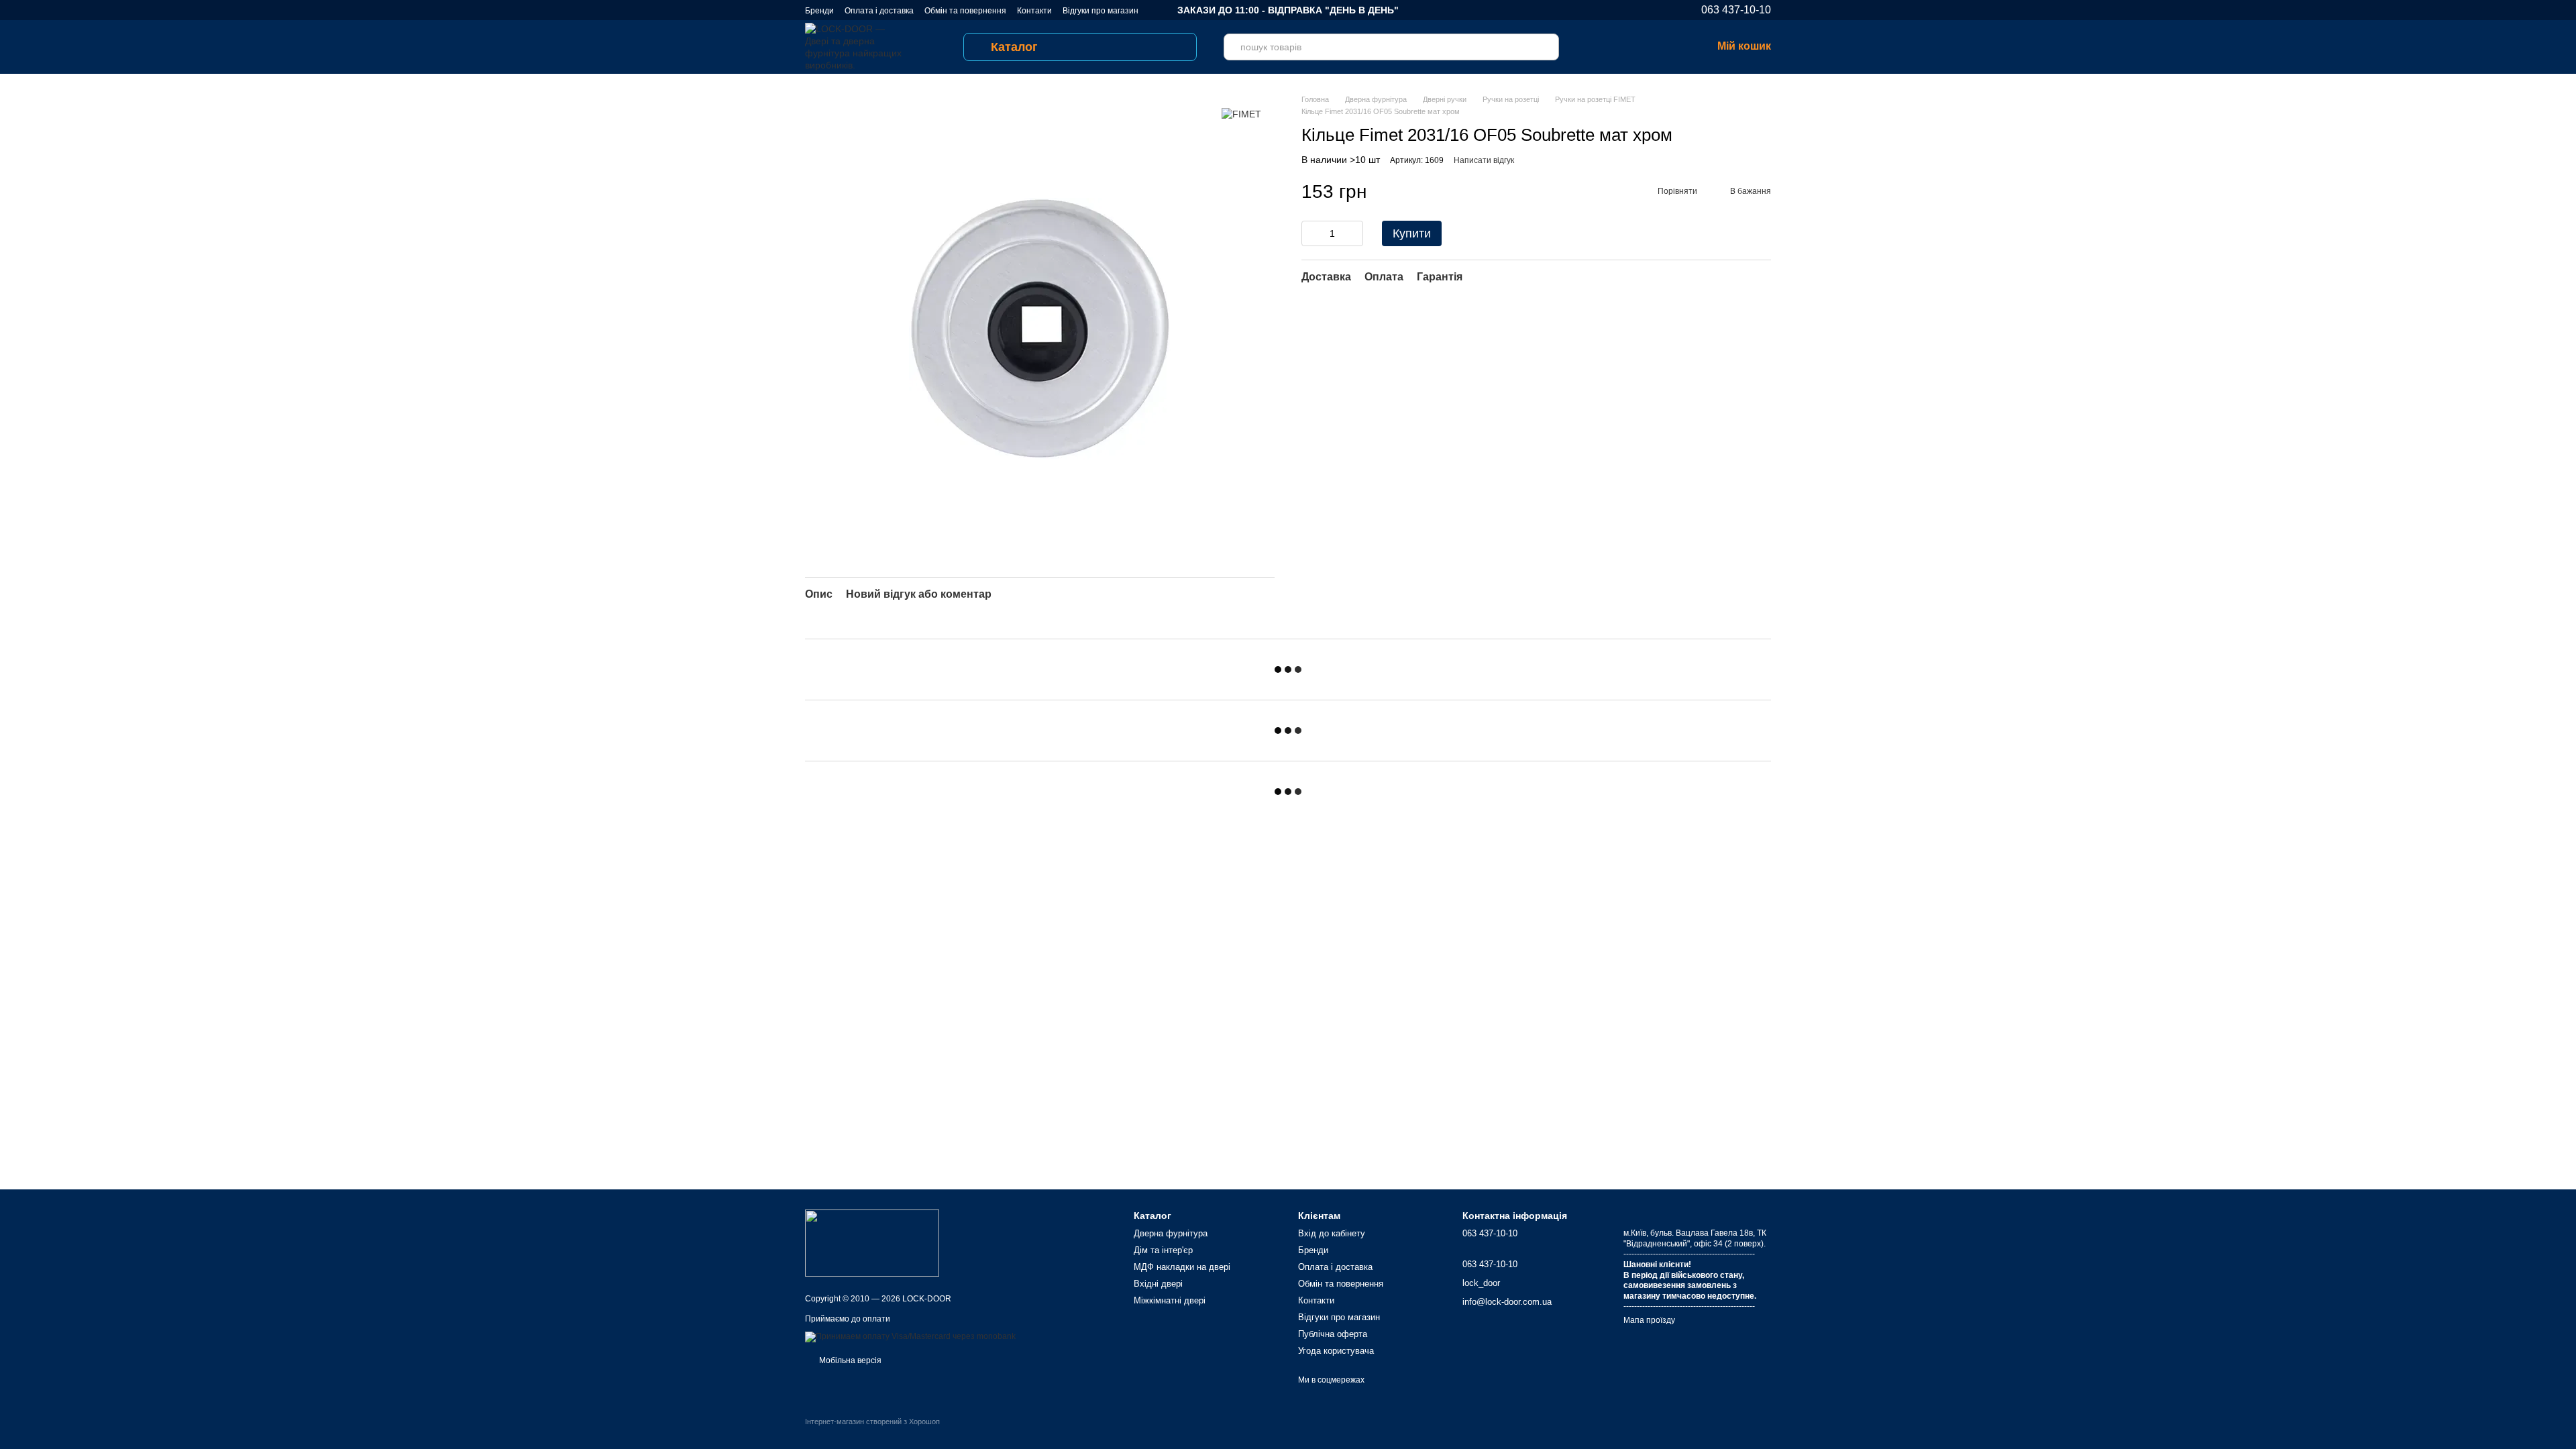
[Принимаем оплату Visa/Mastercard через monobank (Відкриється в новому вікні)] (910, 1336)
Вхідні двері (1158, 1284)
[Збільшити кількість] (1353, 233)
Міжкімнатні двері (1170, 1300)
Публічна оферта (1333, 1334)
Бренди (819, 11)
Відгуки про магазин (1101, 11)
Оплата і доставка (879, 11)
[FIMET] (1241, 114)
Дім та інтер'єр (1163, 1250)
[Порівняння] (1597, 47)
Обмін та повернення (965, 11)
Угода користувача (1336, 1351)
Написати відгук (1484, 160)
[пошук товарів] (1546, 47)
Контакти (1034, 11)
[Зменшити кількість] (1311, 233)
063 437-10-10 (1736, 10)
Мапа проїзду (1649, 1320)
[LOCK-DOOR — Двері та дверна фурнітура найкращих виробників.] (872, 1242)
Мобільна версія (849, 1360)
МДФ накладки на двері (1182, 1267)
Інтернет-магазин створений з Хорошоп (872, 1421)
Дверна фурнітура (1171, 1233)
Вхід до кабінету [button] (1332, 1233)
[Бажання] (1631, 47)
